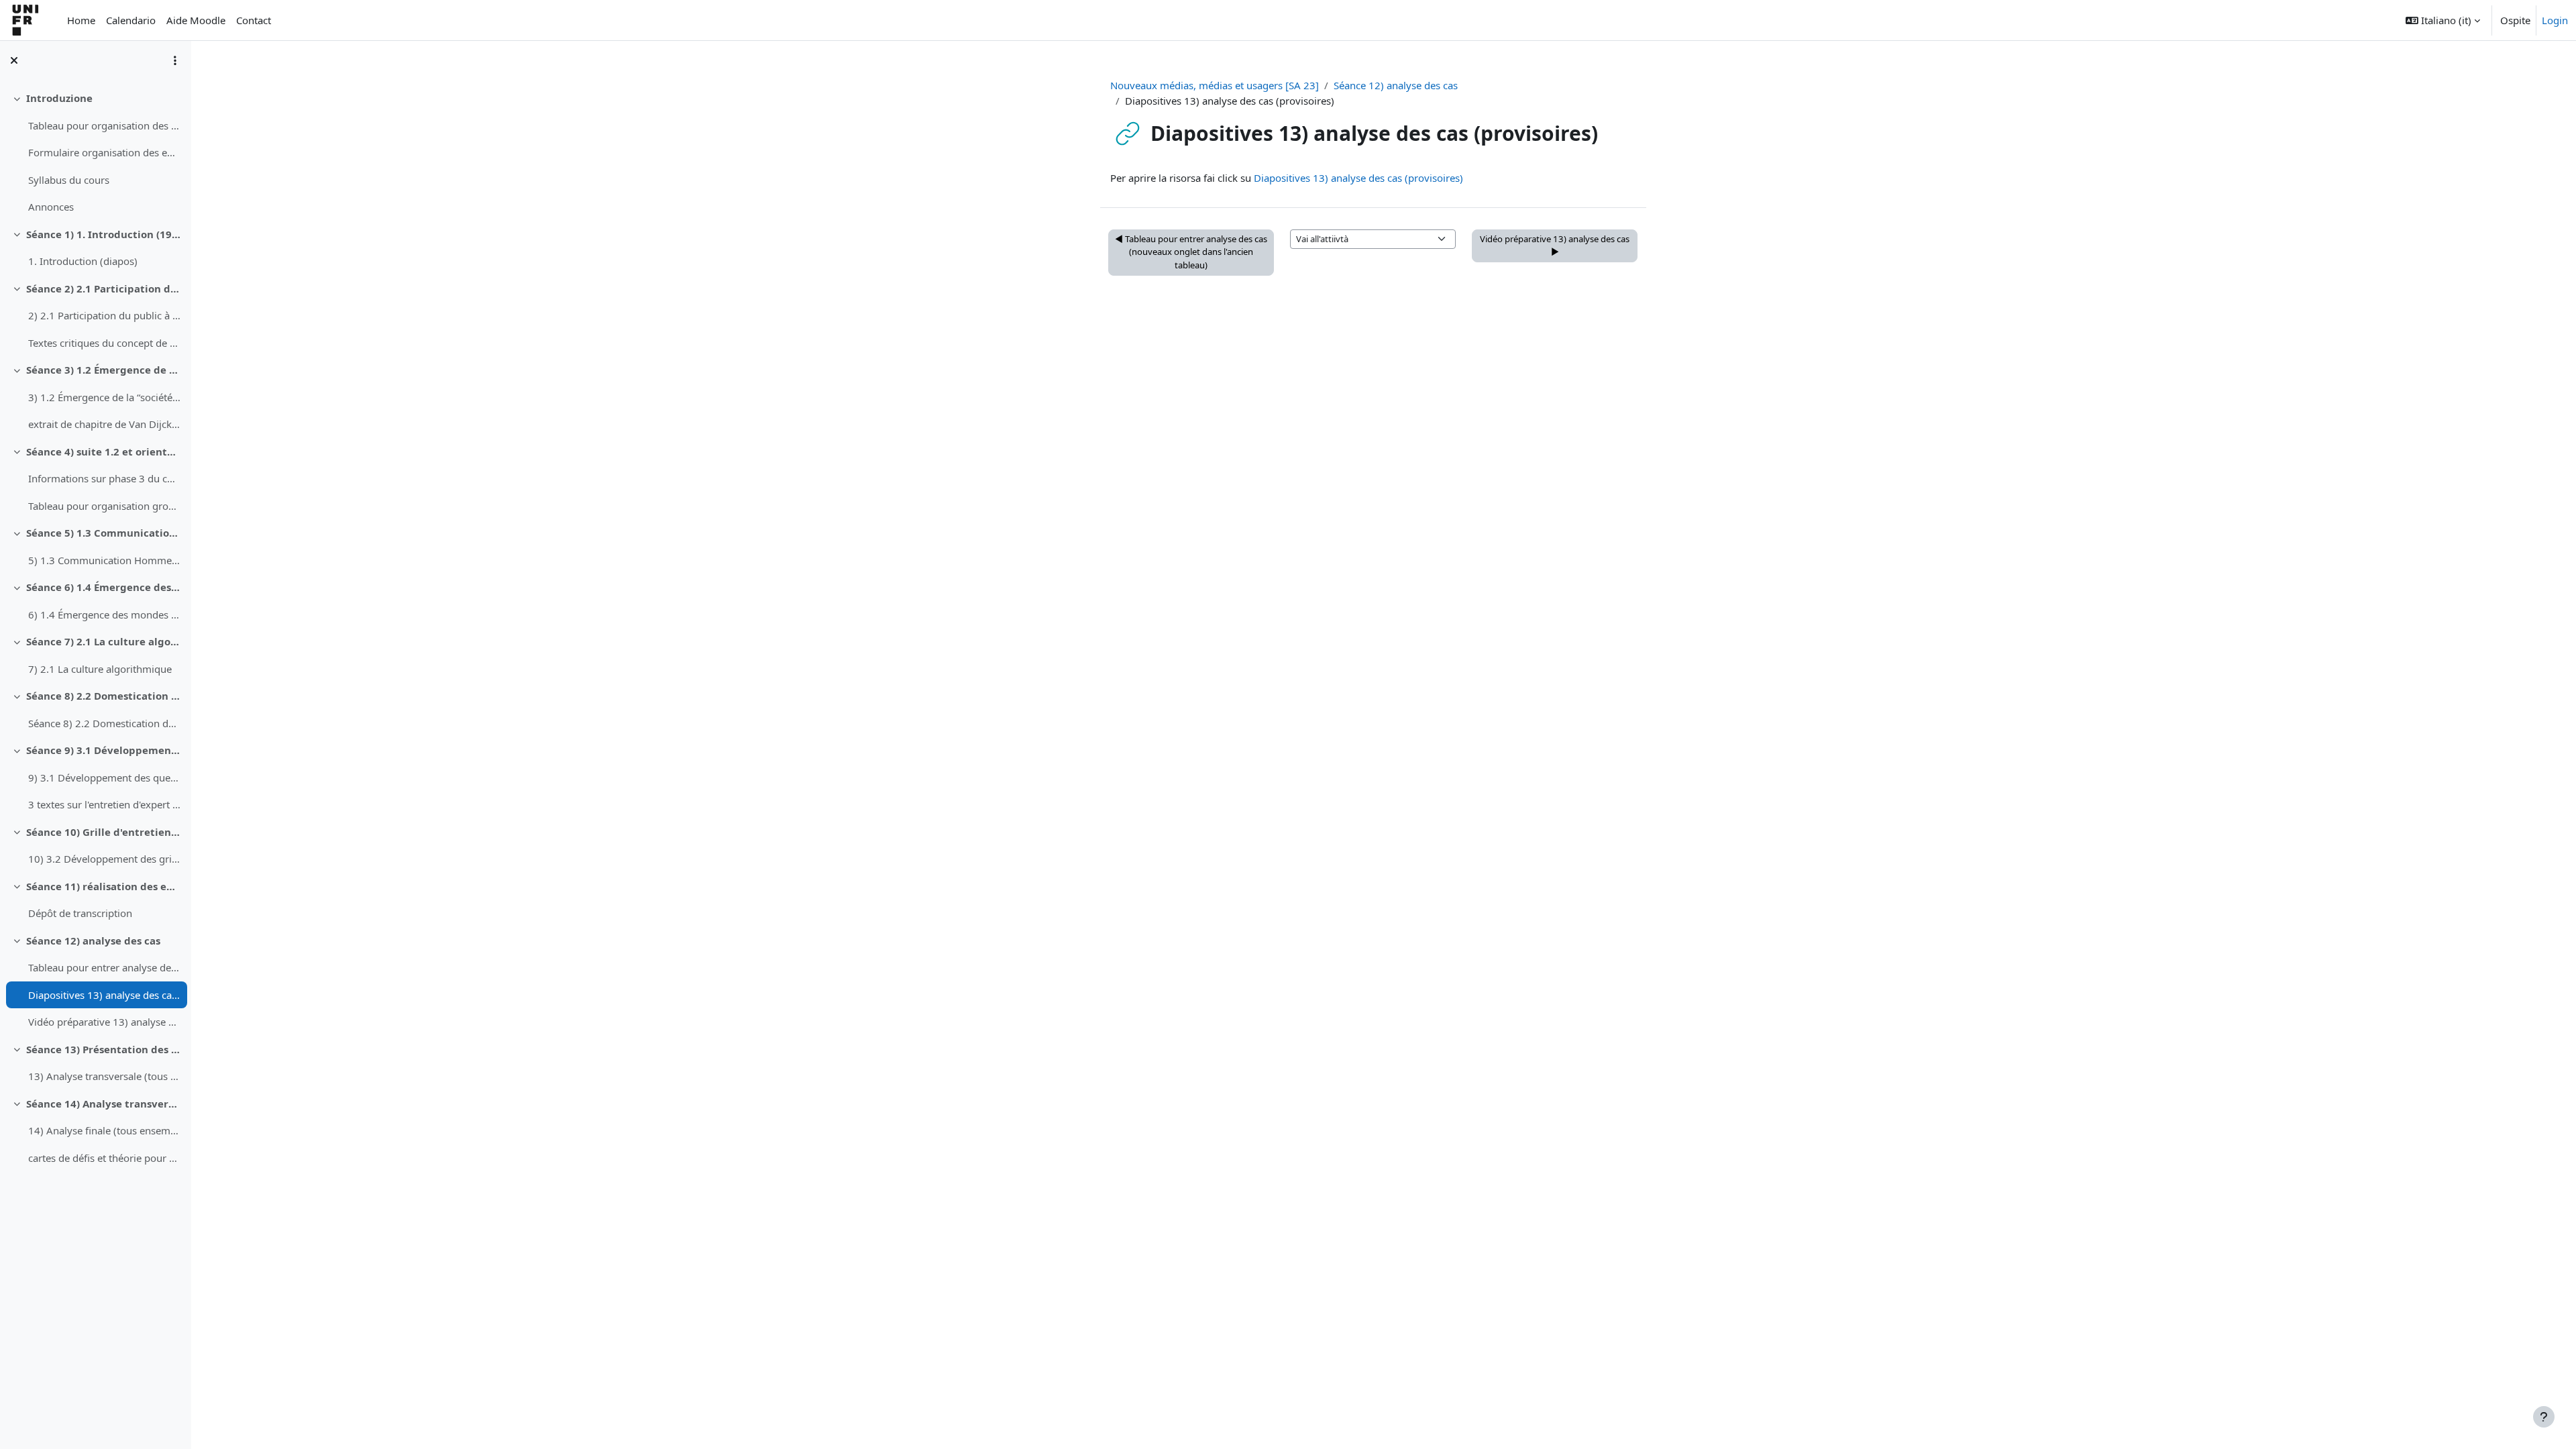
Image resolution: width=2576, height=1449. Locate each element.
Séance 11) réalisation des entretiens (104, 886)
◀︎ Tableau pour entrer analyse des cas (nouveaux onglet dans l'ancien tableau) (1191, 252)
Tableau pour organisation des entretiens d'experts (104, 125)
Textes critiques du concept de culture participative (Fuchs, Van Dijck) (104, 343)
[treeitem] (95, 153)
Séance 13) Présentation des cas (104, 1049)
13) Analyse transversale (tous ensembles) (104, 1076)
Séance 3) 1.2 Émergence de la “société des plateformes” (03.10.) (104, 370)
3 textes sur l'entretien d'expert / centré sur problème (104, 804)
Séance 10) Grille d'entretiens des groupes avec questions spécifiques (104, 832)
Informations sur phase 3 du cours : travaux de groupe (104, 478)
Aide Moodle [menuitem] (196, 20)
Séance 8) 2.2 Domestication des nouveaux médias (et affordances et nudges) (104, 696)
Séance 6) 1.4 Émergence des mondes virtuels (104, 587)
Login (2555, 20)
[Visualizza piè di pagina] (2544, 1417)
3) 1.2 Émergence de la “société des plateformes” (104, 397)
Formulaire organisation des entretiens (104, 152)
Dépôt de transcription (80, 913)
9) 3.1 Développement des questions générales (104, 777)
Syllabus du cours (69, 180)
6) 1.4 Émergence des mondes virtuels (104, 614)
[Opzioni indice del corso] (175, 60)
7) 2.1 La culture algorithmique (100, 669)
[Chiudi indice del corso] (14, 60)
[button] (2443, 20)
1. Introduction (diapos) (83, 261)
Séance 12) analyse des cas (93, 941)
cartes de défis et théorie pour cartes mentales (104, 1158)
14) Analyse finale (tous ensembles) (104, 1130)
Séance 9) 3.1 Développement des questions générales (104, 750)
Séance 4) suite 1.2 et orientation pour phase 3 (104, 451)
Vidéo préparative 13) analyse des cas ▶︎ (1555, 246)
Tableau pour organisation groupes (104, 506)
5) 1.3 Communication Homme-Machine (104, 560)
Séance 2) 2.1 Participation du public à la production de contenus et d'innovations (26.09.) (104, 288)
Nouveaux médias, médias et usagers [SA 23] (1215, 85)
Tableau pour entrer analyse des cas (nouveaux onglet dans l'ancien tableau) (104, 967)
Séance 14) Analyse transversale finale (104, 1104)
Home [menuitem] (81, 20)
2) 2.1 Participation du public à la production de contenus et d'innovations (104, 315)
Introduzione (59, 98)
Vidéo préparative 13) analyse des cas (104, 1022)
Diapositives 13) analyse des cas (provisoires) (104, 995)
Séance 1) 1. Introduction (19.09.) (104, 234)
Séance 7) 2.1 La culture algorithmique (104, 641)
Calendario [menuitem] (131, 20)
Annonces (51, 207)
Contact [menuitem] (254, 20)
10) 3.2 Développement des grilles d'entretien (104, 859)
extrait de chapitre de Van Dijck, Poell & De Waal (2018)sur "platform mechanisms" (104, 424)
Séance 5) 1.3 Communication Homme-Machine (104, 533)
